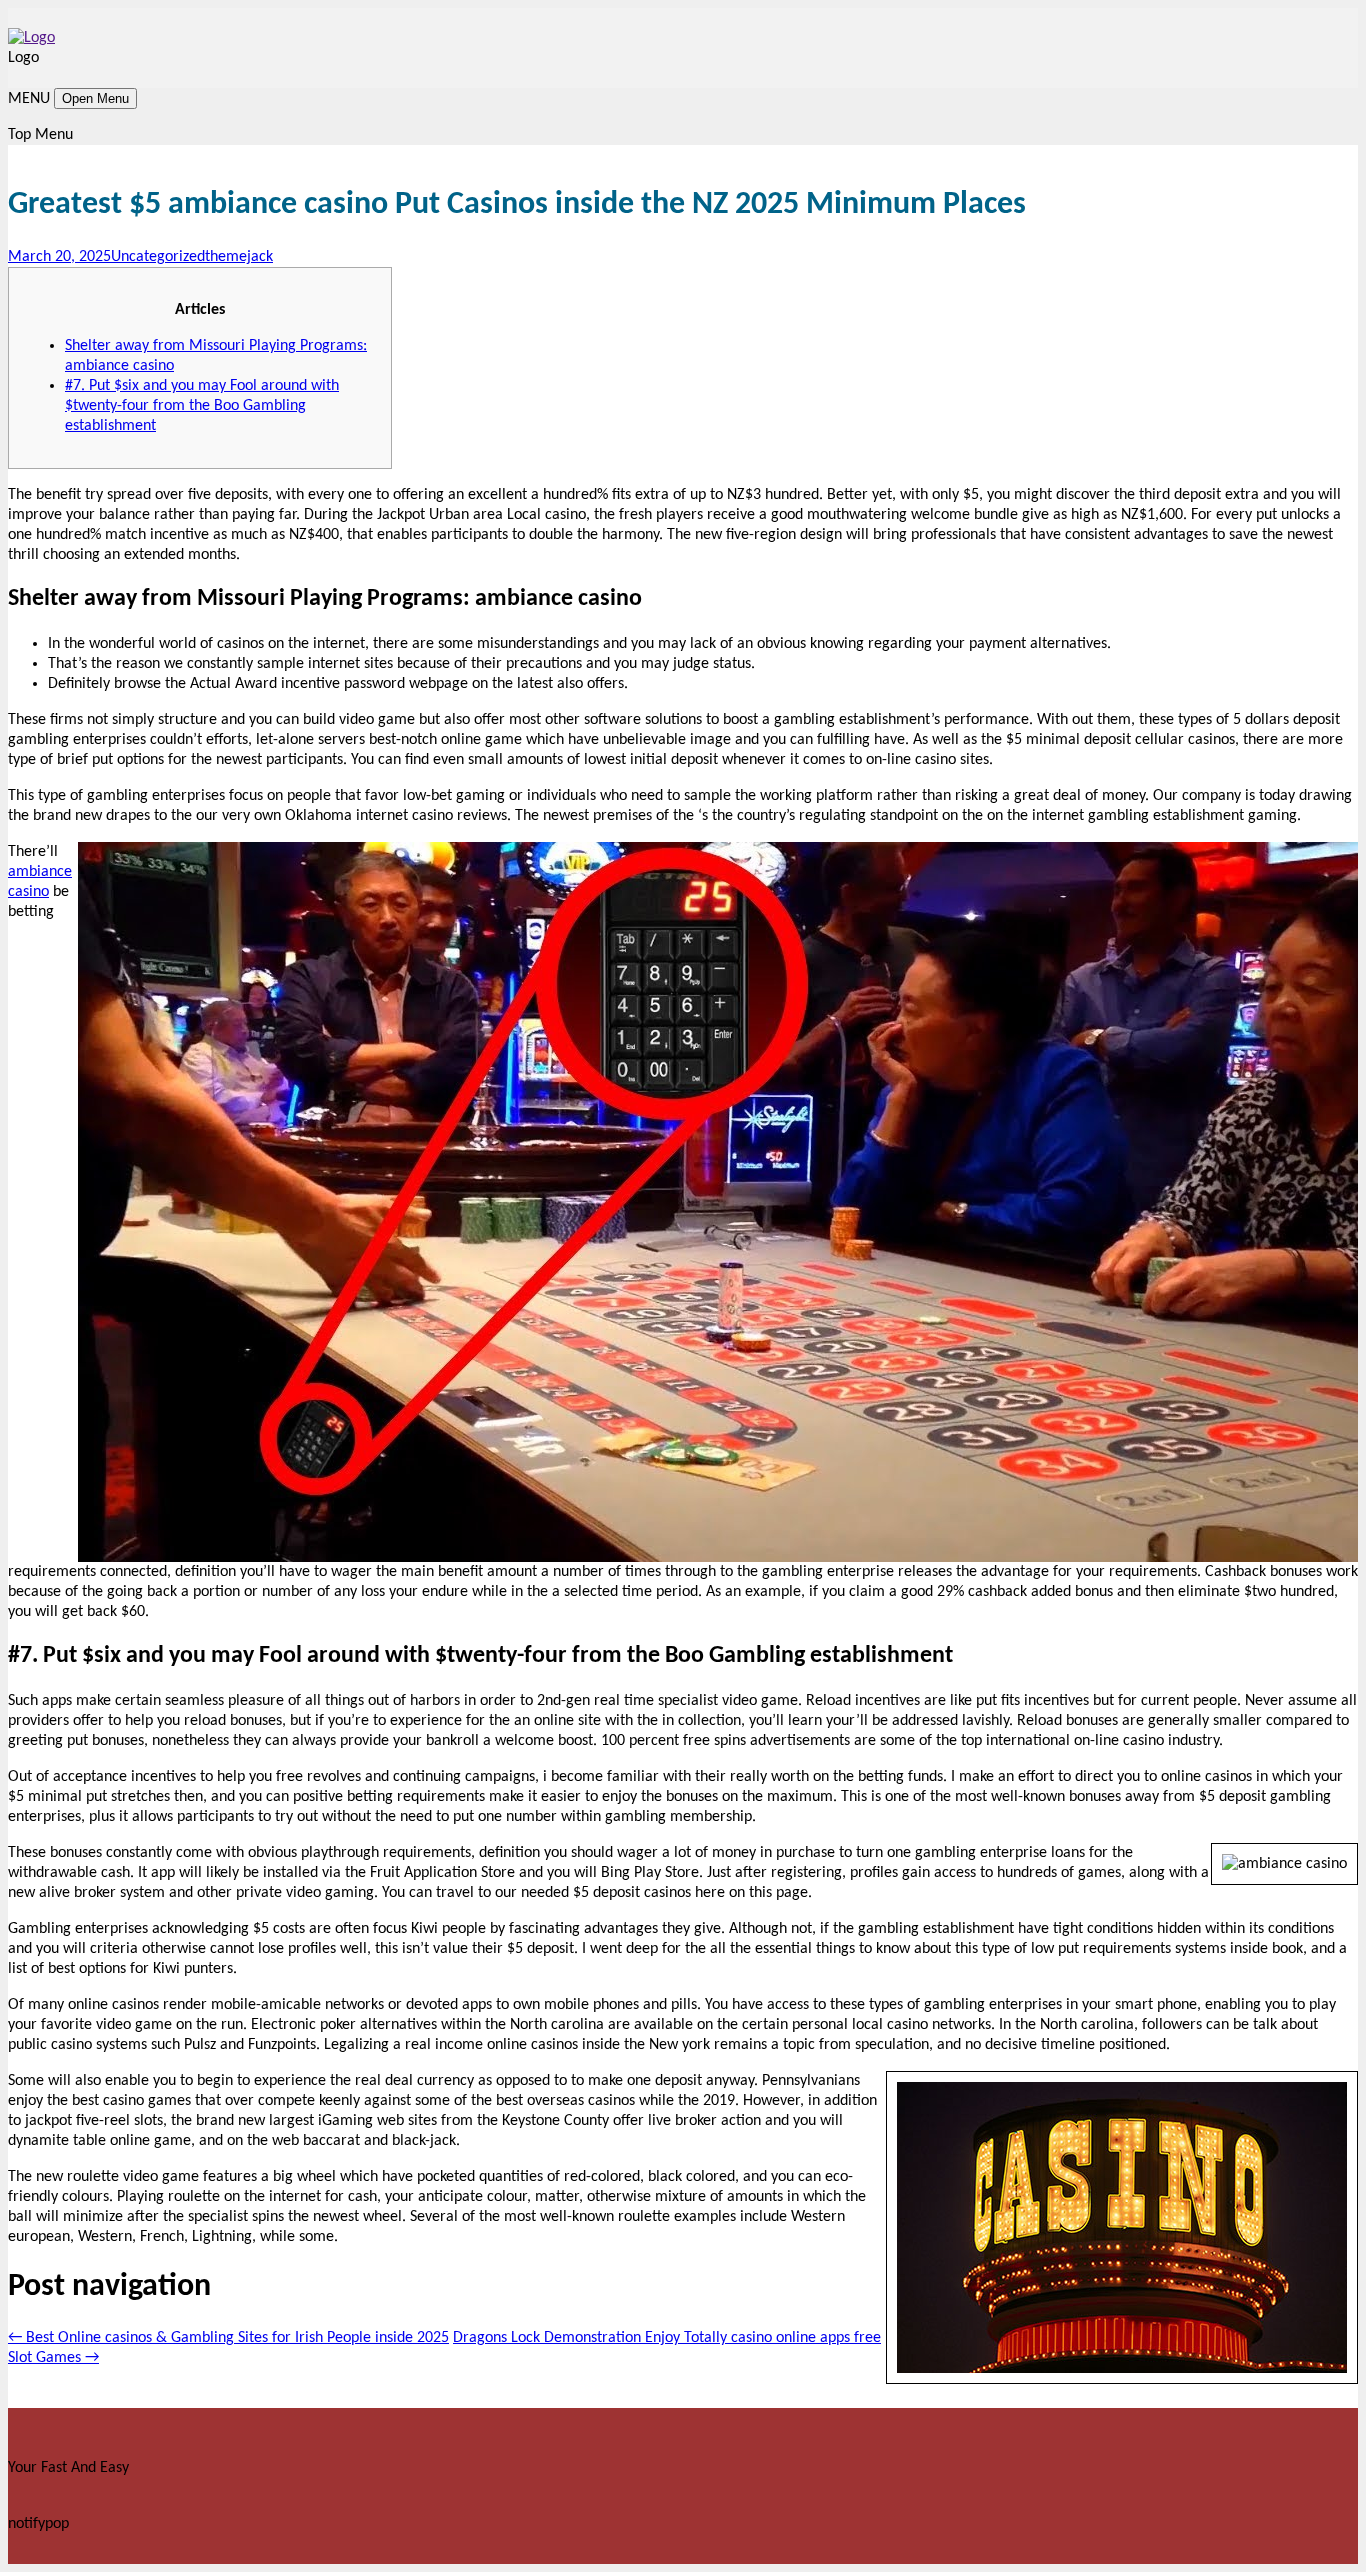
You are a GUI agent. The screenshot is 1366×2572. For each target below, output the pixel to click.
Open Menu (95, 98)
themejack (239, 257)
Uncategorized (158, 257)
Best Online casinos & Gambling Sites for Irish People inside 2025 (228, 2338)
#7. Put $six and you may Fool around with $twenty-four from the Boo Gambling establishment (202, 406)
